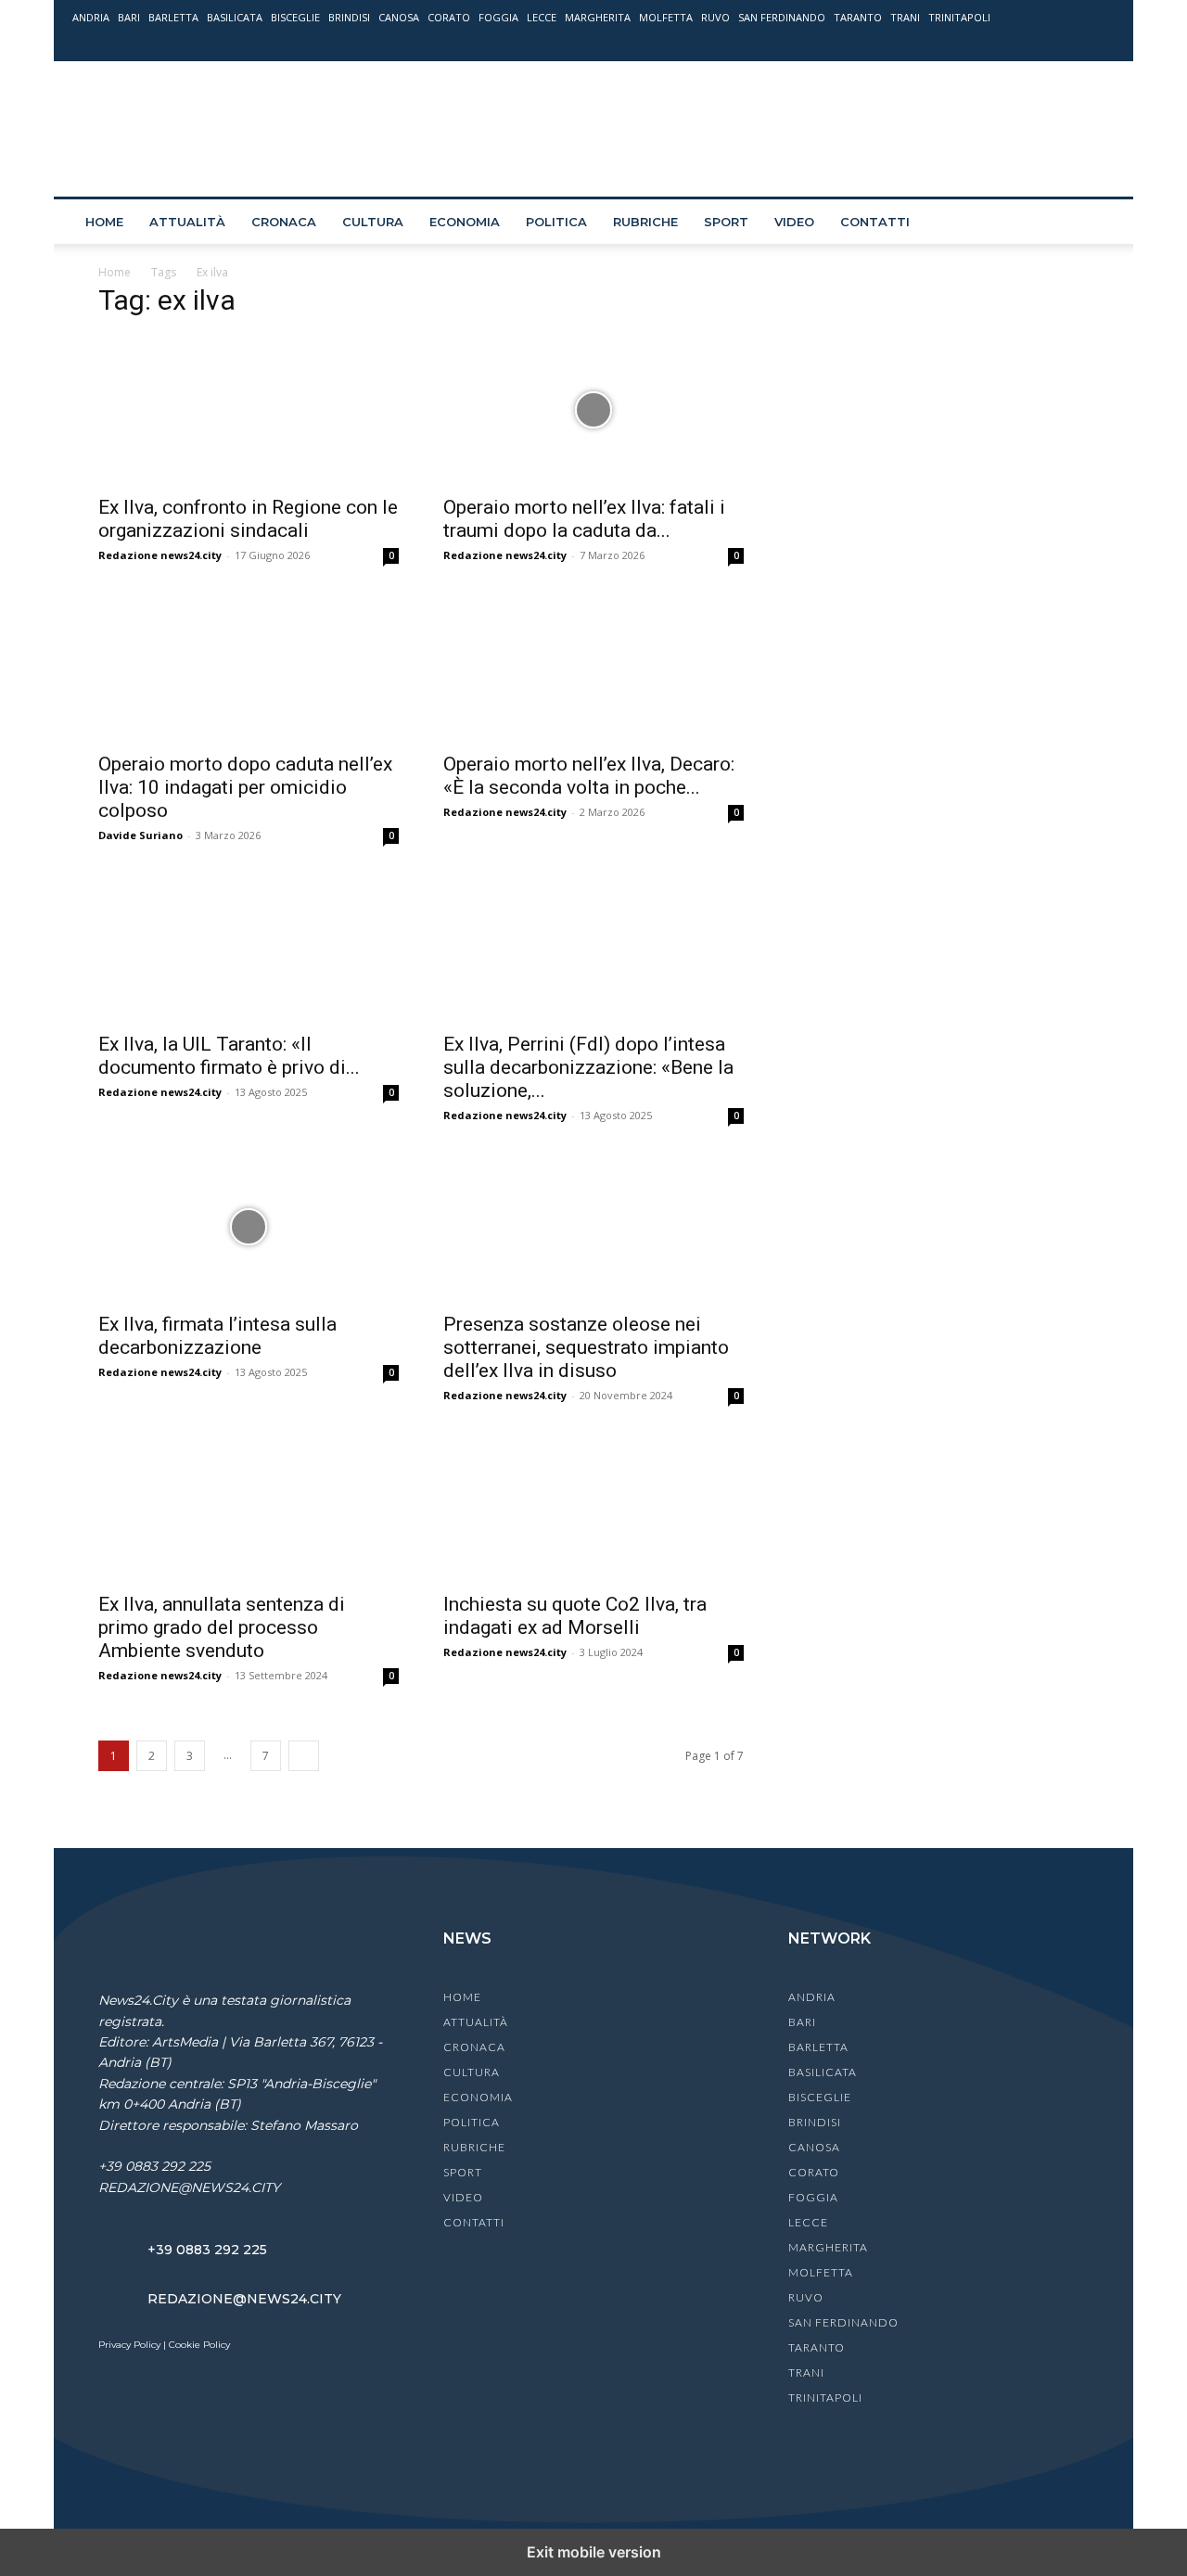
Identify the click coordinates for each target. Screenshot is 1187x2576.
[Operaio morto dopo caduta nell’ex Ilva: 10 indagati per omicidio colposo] (249, 667)
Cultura (373, 222)
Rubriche (645, 222)
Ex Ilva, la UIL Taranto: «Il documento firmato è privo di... (229, 1056)
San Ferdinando (782, 17)
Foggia (498, 17)
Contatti (875, 222)
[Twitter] (1070, 44)
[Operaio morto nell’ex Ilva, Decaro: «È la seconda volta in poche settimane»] (593, 667)
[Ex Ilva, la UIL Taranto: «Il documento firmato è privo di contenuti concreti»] (249, 947)
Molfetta (666, 17)
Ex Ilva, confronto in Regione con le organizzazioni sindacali (248, 519)
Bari (129, 17)
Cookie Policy (199, 2345)
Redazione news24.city (160, 555)
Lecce (542, 17)
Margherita (598, 17)
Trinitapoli (959, 17)
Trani (905, 17)
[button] (1092, 223)
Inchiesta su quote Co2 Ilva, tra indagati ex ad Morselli (575, 1616)
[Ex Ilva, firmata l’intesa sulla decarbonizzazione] (249, 1227)
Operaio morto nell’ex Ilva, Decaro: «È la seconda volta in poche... (589, 776)
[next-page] (304, 1756)
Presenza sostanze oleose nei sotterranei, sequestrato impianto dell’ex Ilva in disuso (586, 1347)
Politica (556, 222)
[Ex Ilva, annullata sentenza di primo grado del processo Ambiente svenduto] (249, 1507)
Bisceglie (295, 17)
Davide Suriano (140, 835)
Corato (449, 17)
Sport (726, 222)
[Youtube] (1101, 44)
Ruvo (715, 17)
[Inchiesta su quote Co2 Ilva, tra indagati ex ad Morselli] (593, 1507)
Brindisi (349, 17)
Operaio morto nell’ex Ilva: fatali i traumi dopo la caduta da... (584, 519)
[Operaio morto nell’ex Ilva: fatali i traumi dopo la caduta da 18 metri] (593, 410)
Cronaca (284, 222)
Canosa (399, 17)
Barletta (173, 17)
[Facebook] (1009, 44)
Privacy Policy (129, 2345)
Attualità (187, 222)
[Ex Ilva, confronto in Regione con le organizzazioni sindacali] (249, 410)
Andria (91, 17)
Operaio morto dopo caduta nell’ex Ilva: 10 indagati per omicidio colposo (245, 787)
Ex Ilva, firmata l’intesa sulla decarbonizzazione (217, 1336)
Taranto (858, 17)
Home (104, 222)
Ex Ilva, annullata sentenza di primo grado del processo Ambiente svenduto (222, 1627)
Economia (465, 222)
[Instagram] (1040, 44)
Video (794, 222)
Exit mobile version (594, 2552)
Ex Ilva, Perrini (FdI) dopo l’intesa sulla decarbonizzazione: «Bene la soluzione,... (588, 1067)
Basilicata (235, 17)
